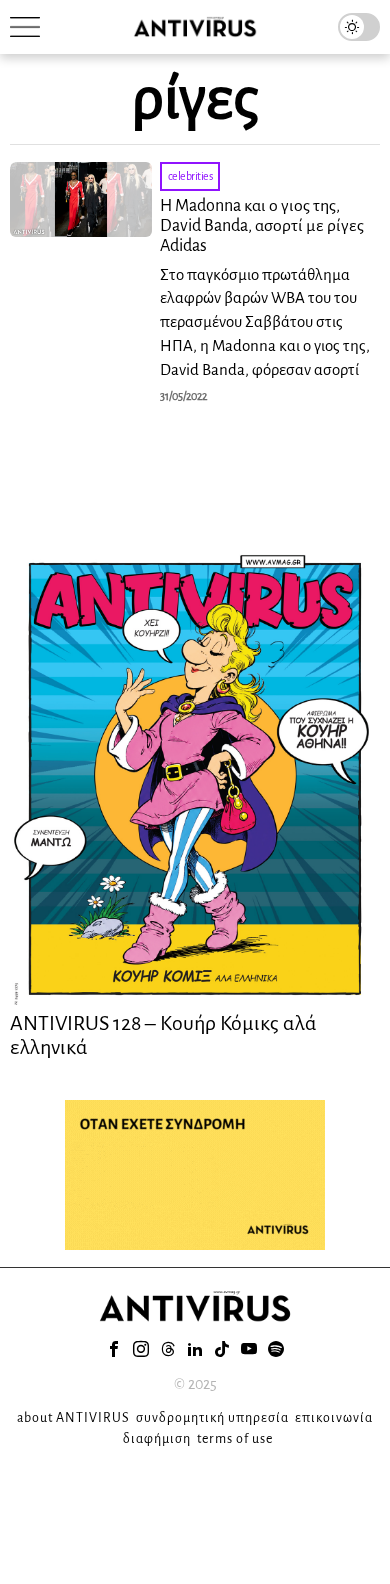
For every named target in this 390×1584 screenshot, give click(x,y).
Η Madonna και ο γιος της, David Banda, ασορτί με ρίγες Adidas (262, 226)
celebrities (190, 176)
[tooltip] (114, 1349)
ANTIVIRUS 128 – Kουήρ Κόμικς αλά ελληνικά (163, 1035)
